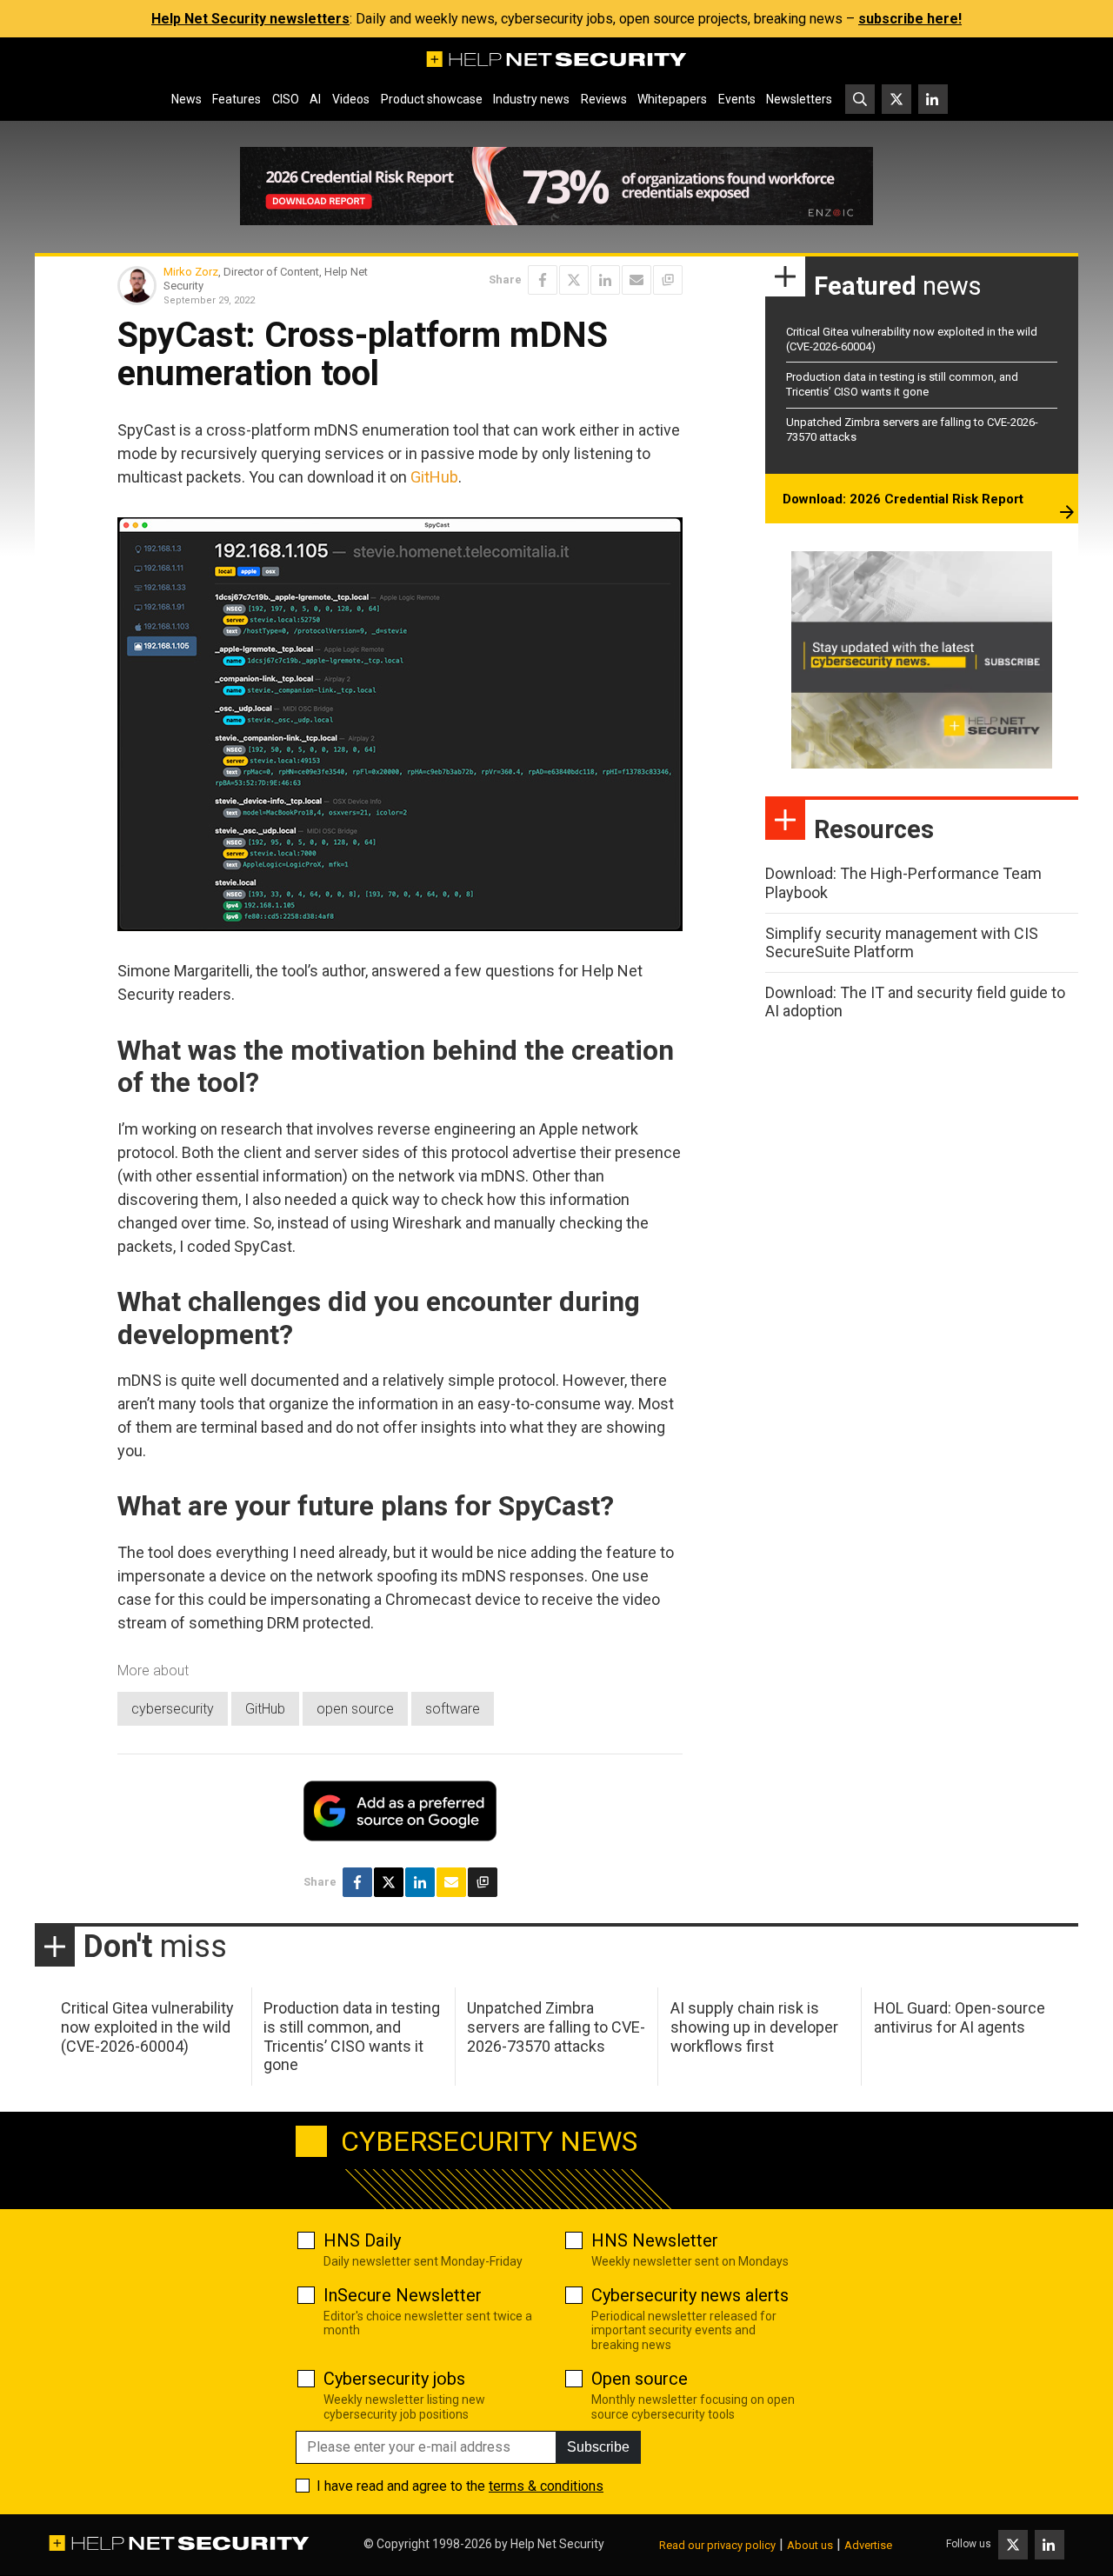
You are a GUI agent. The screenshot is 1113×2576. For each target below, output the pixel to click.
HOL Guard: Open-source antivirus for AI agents (960, 2017)
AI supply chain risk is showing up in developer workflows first (754, 2027)
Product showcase (432, 99)
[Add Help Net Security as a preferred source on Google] (668, 280)
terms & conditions (546, 2486)
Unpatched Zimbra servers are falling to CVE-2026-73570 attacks (556, 2027)
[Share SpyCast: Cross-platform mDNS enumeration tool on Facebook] (543, 280)
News (187, 99)
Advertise (868, 2545)
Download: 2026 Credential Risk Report (903, 499)
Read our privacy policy (717, 2545)
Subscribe (598, 2447)
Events (737, 99)
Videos (351, 99)
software (453, 1709)
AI (315, 99)
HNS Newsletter (655, 2240)
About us (810, 2545)
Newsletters (799, 99)
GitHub (434, 477)
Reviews (604, 99)
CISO (286, 99)
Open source (640, 2379)
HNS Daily (362, 2240)
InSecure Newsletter (403, 2295)
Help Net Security (557, 2544)
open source (355, 1709)
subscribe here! (910, 19)
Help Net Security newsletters (250, 19)
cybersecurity (173, 1709)
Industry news (531, 99)
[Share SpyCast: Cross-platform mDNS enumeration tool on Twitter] (574, 280)
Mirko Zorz (191, 272)
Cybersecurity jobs (394, 2379)
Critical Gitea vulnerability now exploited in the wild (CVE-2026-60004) (147, 2027)
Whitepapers (672, 99)
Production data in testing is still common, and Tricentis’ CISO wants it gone (902, 384)
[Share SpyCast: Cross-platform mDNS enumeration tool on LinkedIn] (605, 280)
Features (237, 99)
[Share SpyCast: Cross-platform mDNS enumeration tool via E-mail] (636, 280)
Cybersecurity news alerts (690, 2295)
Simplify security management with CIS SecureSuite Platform (902, 943)
